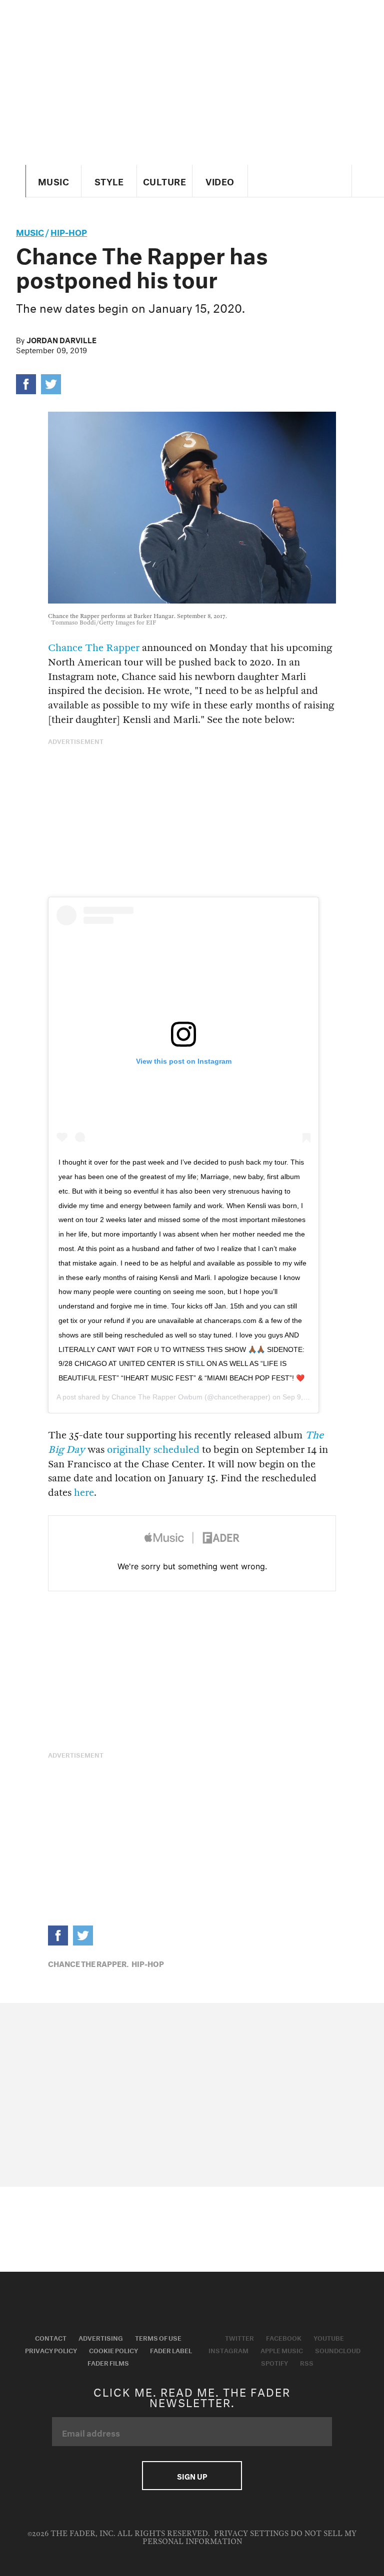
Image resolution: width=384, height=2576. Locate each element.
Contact (51, 2337)
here (84, 1493)
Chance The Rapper (94, 648)
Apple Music (282, 2350)
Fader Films (108, 2362)
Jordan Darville (61, 339)
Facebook (284, 2337)
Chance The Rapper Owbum (157, 1397)
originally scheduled (153, 1450)
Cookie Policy (113, 2350)
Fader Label (171, 2350)
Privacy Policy (51, 2350)
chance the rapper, (88, 1963)
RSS (307, 2362)
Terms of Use (158, 2337)
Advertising (101, 2337)
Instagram (228, 2350)
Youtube (329, 2337)
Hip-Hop (69, 231)
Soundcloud (338, 2350)
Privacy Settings (251, 2534)
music (30, 231)
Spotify (274, 2362)
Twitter (239, 2337)
